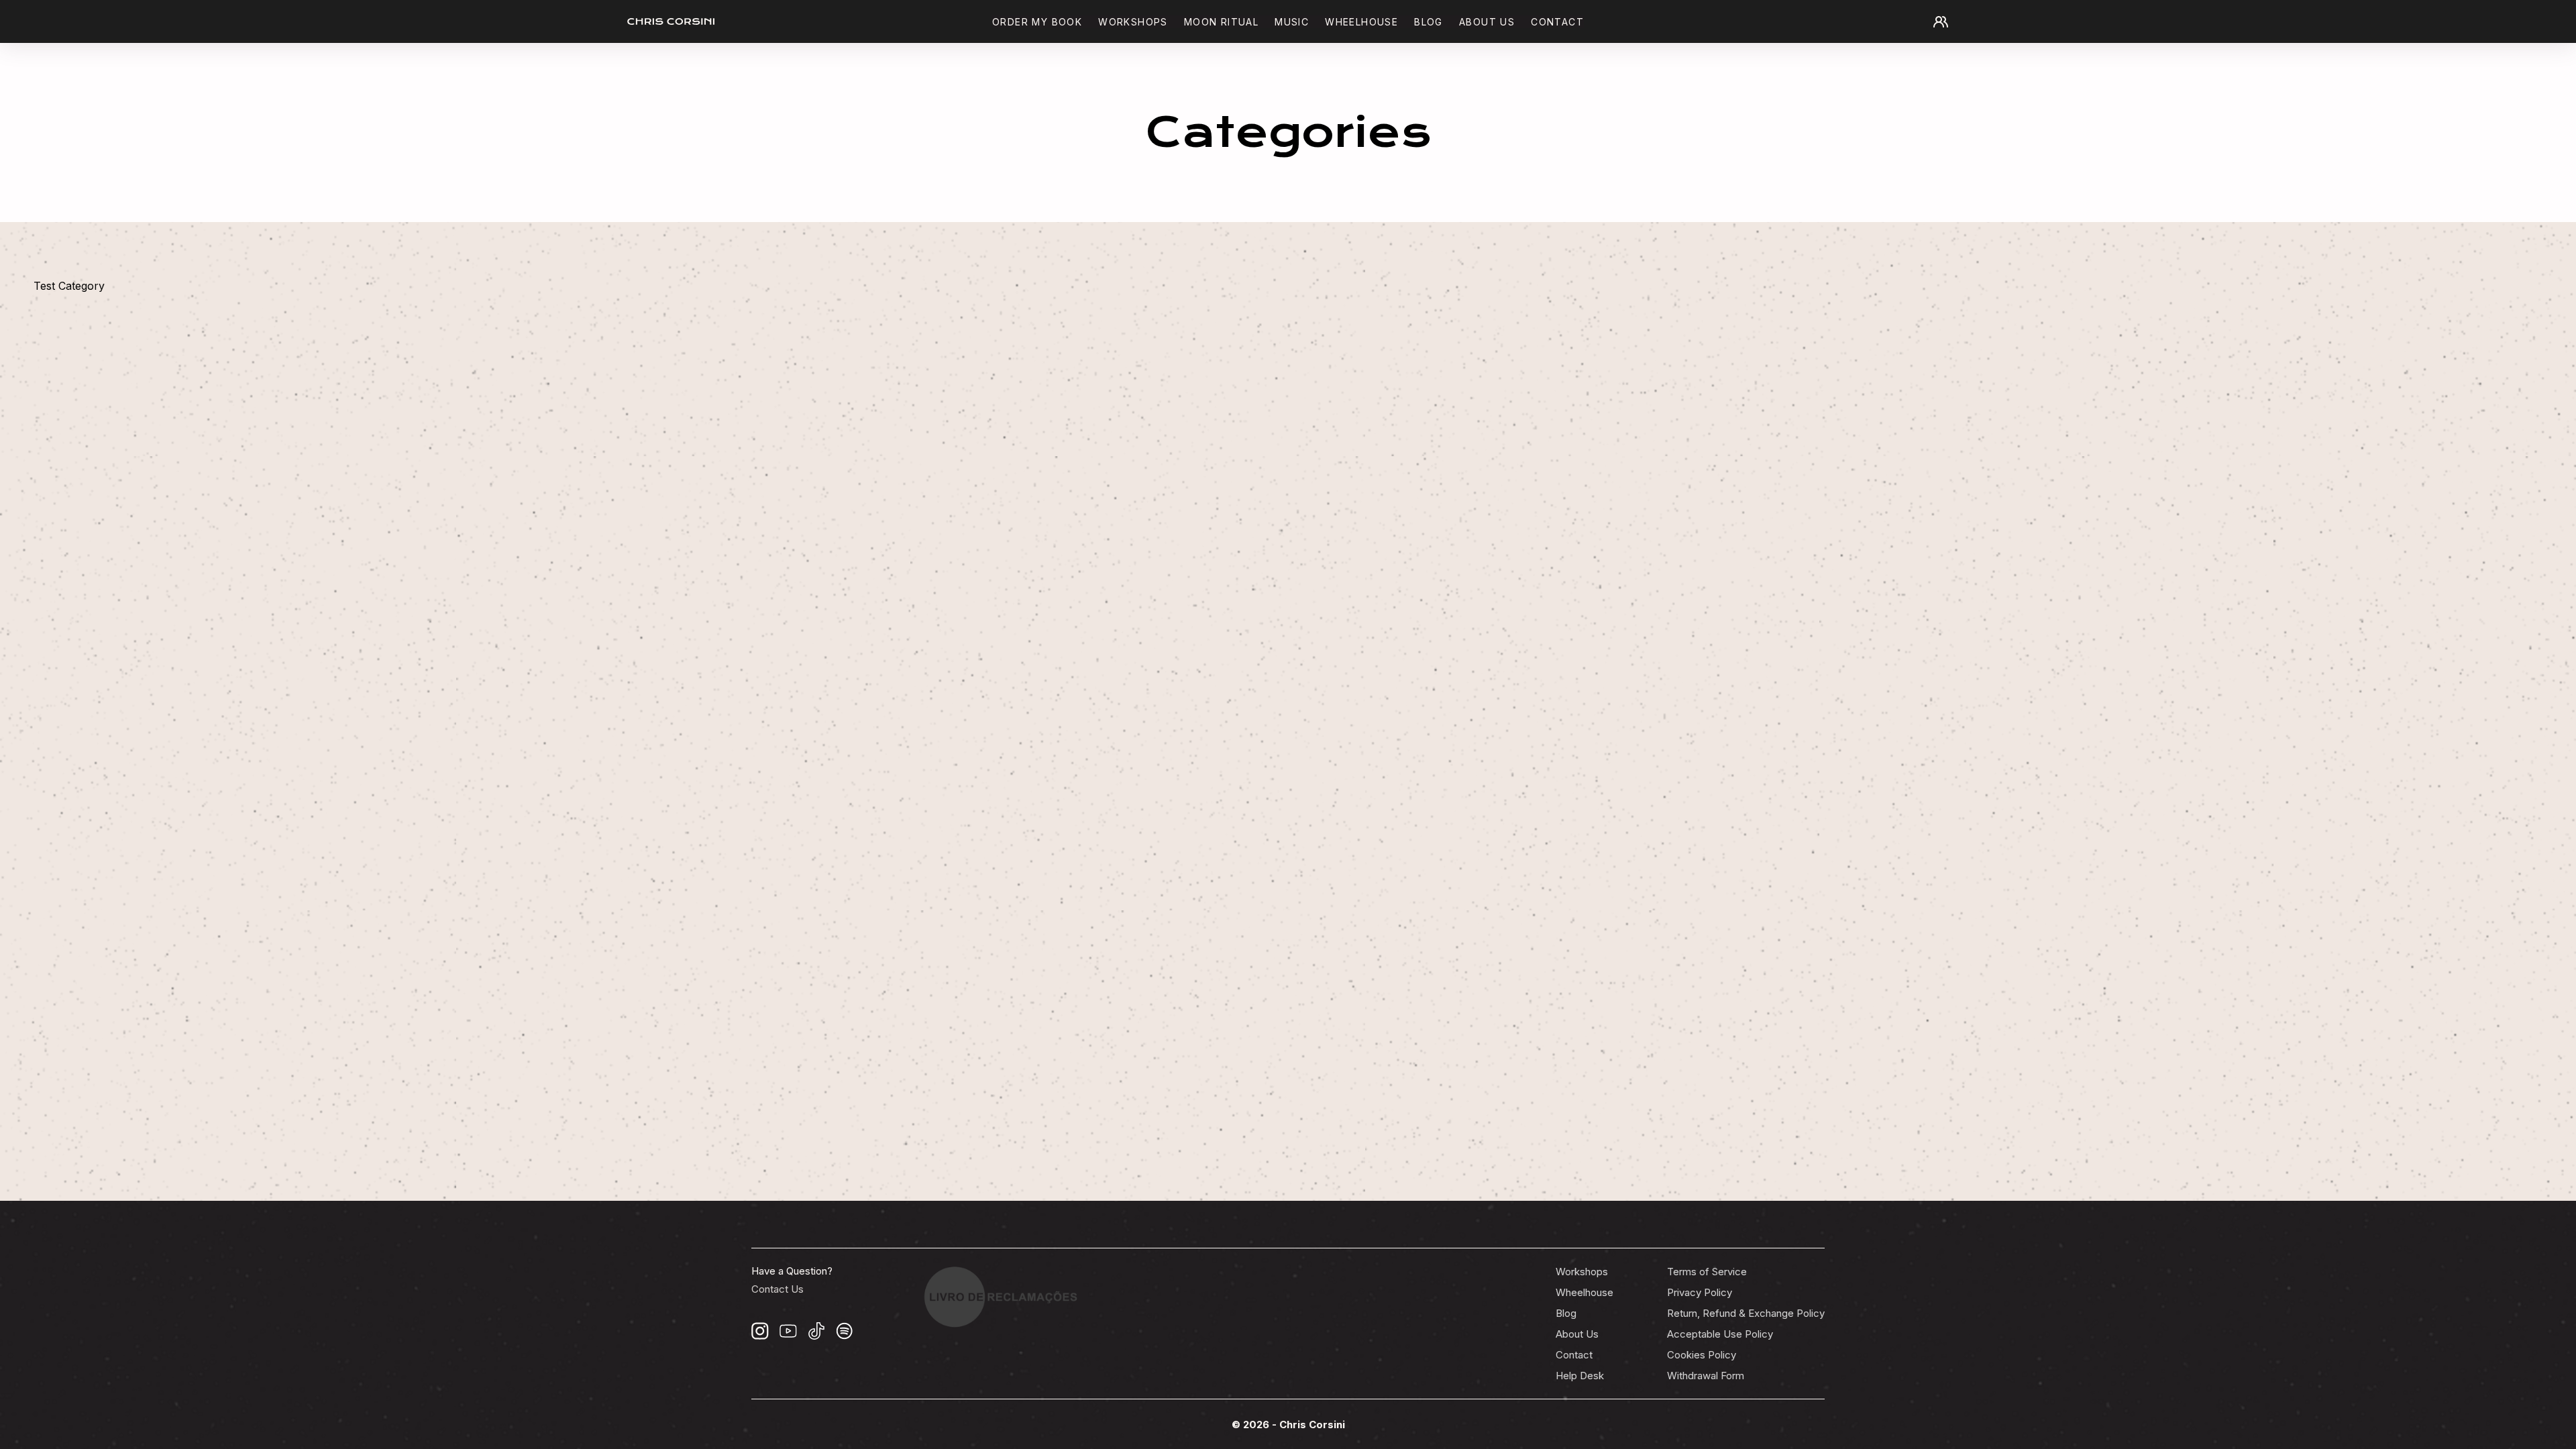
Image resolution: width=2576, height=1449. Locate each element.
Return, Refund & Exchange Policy (1746, 1313)
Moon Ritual (1221, 22)
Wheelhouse (1361, 22)
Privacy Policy (1700, 1292)
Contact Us (777, 1289)
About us (1487, 22)
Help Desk (1580, 1376)
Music (1292, 22)
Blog (1429, 22)
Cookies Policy (1702, 1355)
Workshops (1133, 22)
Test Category (69, 286)
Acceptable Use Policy (1720, 1334)
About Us (1577, 1334)
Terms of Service (1707, 1272)
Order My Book (1037, 22)
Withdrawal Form (1706, 1376)
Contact (1557, 22)
